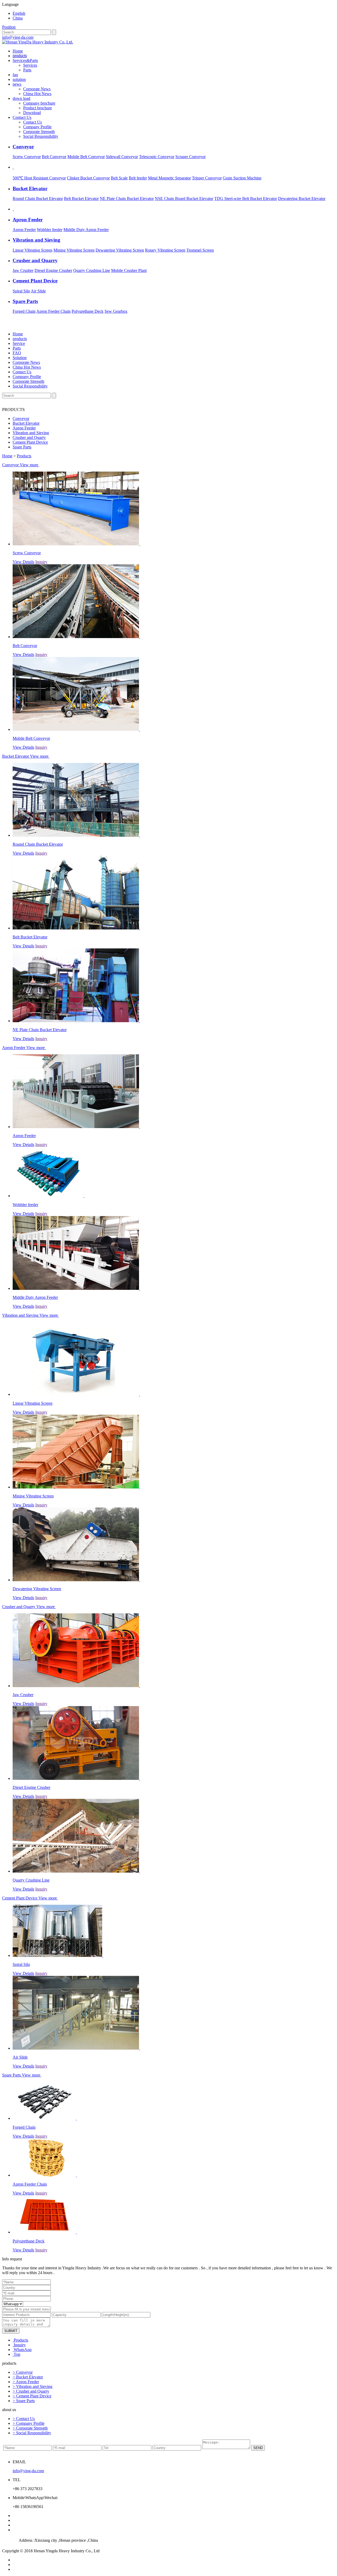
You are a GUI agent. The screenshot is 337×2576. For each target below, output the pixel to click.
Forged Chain (24, 311)
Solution (20, 358)
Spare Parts (22, 447)
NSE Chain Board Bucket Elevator (184, 199)
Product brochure (38, 108)
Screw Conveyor (27, 157)
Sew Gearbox (116, 311)
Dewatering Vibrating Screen (120, 250)
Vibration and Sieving (31, 433)
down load (21, 98)
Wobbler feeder (50, 230)
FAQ (17, 353)
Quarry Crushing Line (92, 270)
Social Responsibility (41, 136)
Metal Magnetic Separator (169, 178)
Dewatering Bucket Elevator (302, 199)
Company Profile (37, 127)
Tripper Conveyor (207, 178)
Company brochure (39, 103)
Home (18, 51)
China (18, 18)
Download (32, 113)
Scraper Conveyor (190, 157)
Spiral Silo (21, 291)
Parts (27, 70)
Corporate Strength (39, 132)
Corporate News (37, 89)
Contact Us (22, 117)
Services (30, 65)
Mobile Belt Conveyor (86, 157)
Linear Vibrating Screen (33, 250)
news (17, 84)
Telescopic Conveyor (157, 157)
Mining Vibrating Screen (74, 250)
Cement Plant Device (30, 442)
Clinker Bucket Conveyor (88, 178)
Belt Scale (119, 178)
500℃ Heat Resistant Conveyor (39, 178)
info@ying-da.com (18, 37)
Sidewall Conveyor (122, 157)
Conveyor (21, 418)
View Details (23, 562)
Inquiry (41, 562)
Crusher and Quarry (29, 437)
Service (19, 343)
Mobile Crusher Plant (129, 270)
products (20, 56)
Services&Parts (25, 60)
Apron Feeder (24, 230)
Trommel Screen (200, 250)
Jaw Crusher (23, 270)
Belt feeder (138, 178)
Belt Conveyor (54, 157)
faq (15, 75)
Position (9, 27)
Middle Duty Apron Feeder (86, 230)
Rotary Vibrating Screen (165, 250)
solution (19, 79)
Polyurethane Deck (88, 311)
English (19, 13)
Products (24, 456)
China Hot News (37, 94)
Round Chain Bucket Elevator (38, 199)
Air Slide (38, 291)
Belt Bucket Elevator (81, 199)
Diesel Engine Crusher (53, 270)
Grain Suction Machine (242, 178)
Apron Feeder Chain (53, 311)
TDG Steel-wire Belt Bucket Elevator (246, 199)
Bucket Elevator (26, 423)
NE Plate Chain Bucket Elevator (127, 199)
